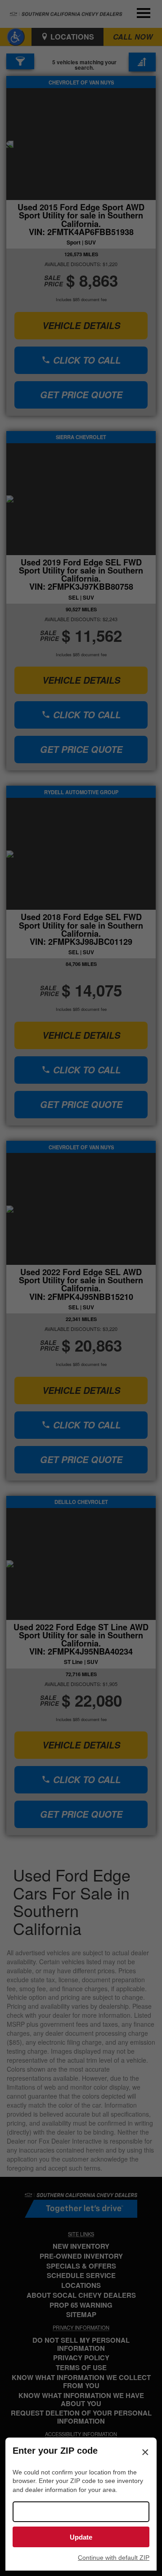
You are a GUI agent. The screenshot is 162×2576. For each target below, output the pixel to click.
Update (81, 2537)
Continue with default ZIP (114, 2558)
